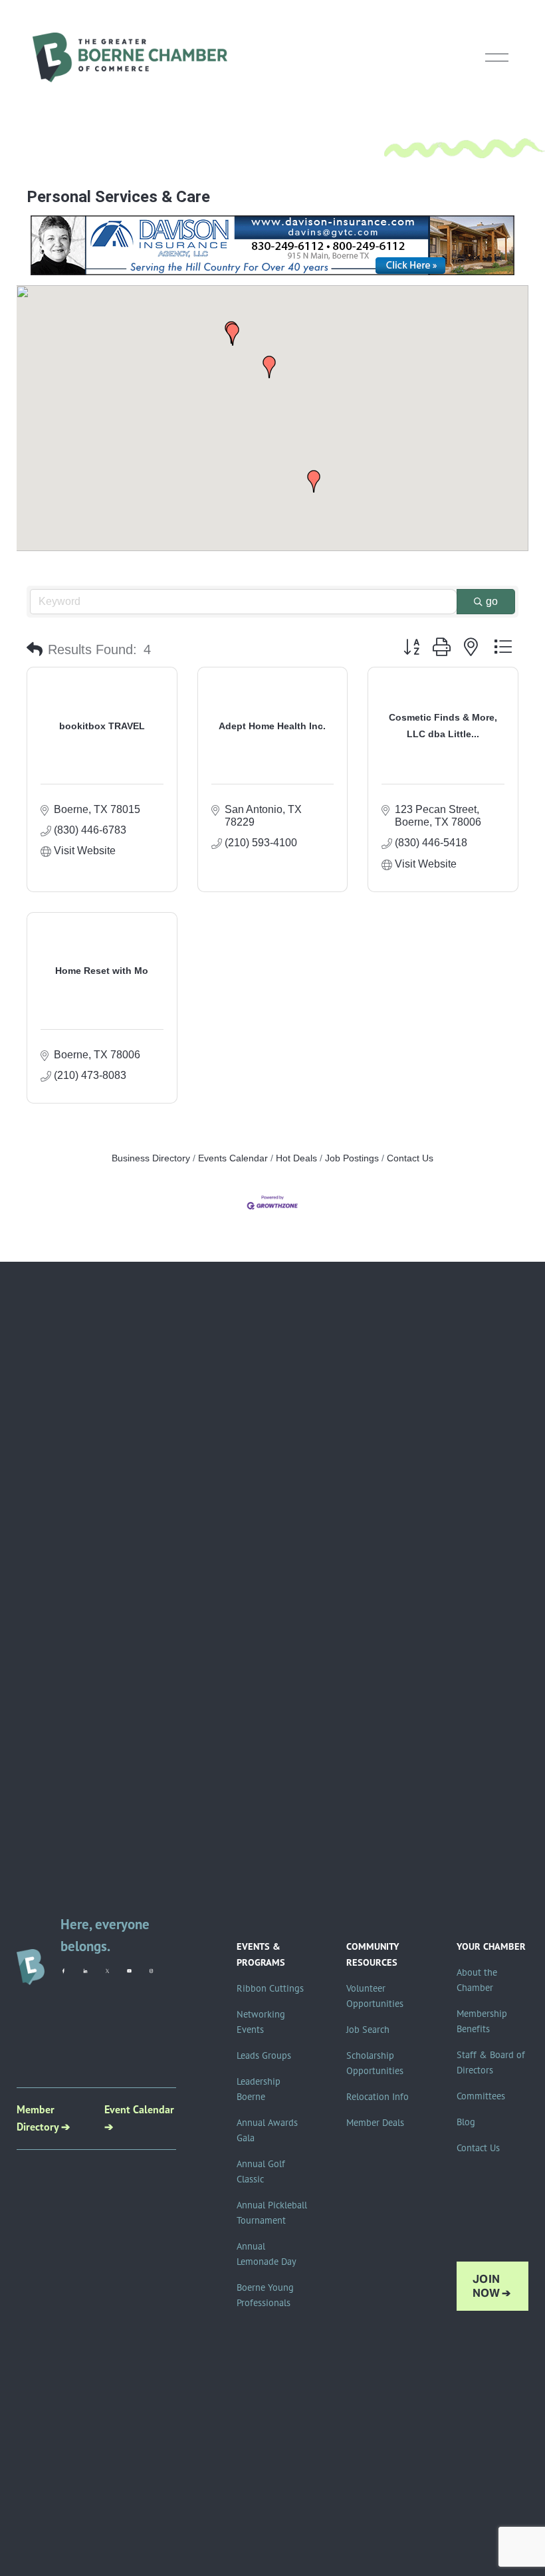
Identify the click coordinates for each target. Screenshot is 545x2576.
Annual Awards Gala (267, 2130)
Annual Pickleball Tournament (272, 2213)
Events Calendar (233, 1158)
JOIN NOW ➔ (492, 2286)
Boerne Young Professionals (265, 2295)
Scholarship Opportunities (375, 2063)
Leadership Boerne (259, 2089)
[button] (314, 481)
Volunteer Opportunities (375, 1996)
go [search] (492, 601)
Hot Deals (296, 1158)
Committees (481, 2096)
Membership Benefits (482, 2021)
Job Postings (352, 1158)
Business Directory (151, 1158)
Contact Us (410, 1158)
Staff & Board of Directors (491, 2062)
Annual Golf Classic (261, 2171)
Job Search (368, 2030)
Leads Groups (264, 2055)
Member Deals (375, 2123)
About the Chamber (477, 1980)
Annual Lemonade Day (267, 2254)
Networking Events (261, 2022)
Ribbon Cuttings (270, 1988)
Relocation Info (378, 2097)
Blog (466, 2122)
